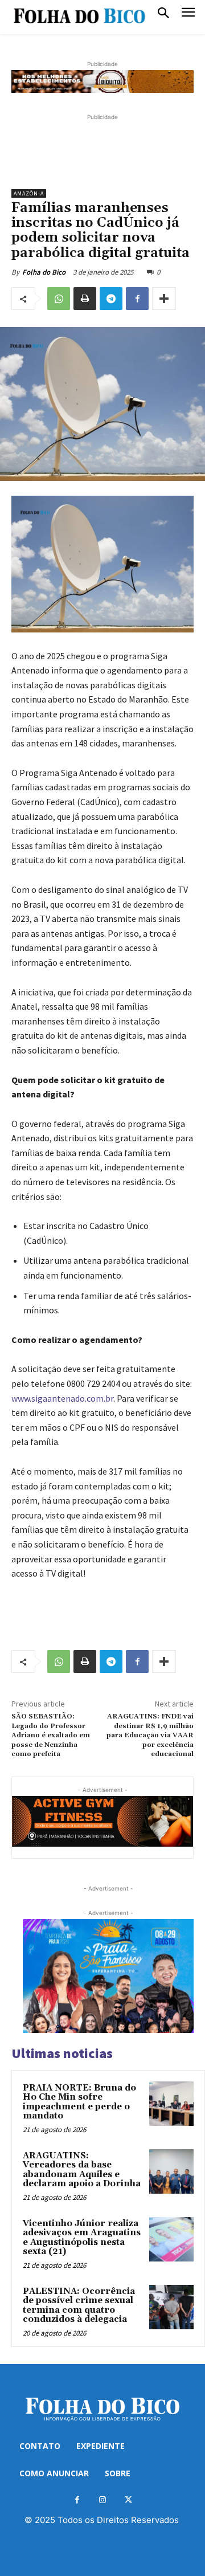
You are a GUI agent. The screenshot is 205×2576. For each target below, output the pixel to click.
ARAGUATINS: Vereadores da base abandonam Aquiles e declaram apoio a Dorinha (82, 2170)
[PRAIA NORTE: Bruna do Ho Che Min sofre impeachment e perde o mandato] (171, 2104)
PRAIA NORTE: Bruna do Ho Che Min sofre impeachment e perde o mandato (79, 2102)
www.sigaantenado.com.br (62, 1398)
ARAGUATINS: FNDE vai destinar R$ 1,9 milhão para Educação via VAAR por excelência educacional (150, 1735)
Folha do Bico (44, 272)
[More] (164, 299)
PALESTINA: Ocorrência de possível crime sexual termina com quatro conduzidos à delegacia (79, 2306)
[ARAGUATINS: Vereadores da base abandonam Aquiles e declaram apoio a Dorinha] (171, 2171)
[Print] (85, 299)
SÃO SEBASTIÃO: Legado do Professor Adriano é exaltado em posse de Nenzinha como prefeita (51, 1735)
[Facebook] (137, 299)
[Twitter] (128, 2500)
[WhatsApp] (59, 299)
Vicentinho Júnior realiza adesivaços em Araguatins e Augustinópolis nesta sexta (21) (82, 2238)
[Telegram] (111, 299)
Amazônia (29, 193)
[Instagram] (103, 2500)
